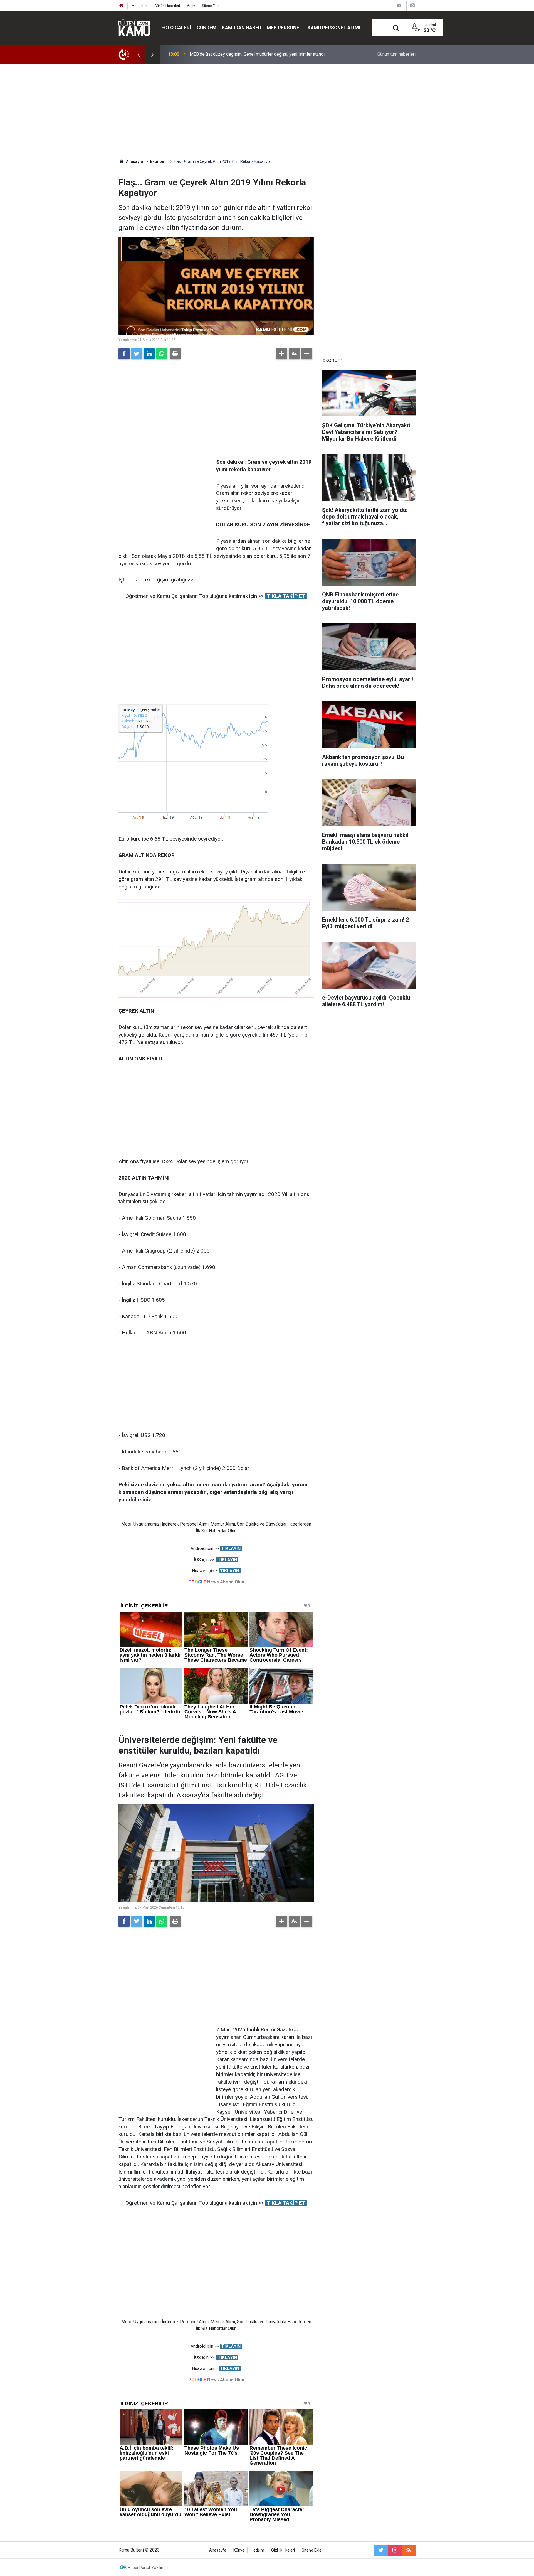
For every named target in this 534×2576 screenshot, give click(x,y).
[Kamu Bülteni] (134, 28)
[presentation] (139, 54)
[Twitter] (137, 354)
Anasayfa (218, 2550)
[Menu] (380, 28)
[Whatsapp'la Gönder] (162, 354)
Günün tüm (396, 54)
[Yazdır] (175, 354)
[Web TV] (399, 5)
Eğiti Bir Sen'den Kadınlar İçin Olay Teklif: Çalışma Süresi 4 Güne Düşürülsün (262, 54)
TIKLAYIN (231, 1549)
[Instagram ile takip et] (395, 2550)
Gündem (207, 28)
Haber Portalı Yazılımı (147, 2568)
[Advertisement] (267, 111)
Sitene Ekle (211, 6)
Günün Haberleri (167, 6)
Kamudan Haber (242, 28)
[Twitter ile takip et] (381, 2550)
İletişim (258, 2550)
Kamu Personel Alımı (334, 28)
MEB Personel (284, 28)
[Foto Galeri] (412, 5)
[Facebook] (124, 354)
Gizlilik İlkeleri (283, 2550)
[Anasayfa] (122, 6)
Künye (239, 2550)
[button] (282, 354)
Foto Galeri (176, 28)
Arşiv (191, 6)
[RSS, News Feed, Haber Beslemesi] (409, 2550)
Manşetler (139, 6)
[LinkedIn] (149, 354)
